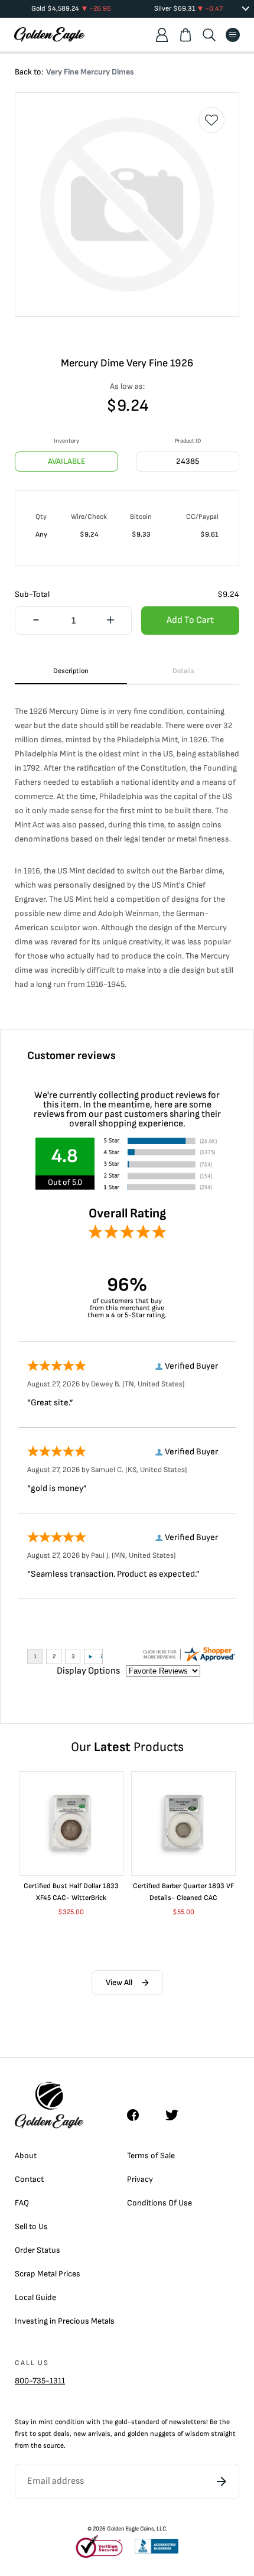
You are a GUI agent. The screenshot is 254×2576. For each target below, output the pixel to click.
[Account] (162, 35)
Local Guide (35, 2297)
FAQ (22, 2203)
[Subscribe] (222, 2481)
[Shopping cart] (185, 35)
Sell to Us (31, 2226)
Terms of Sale (151, 2156)
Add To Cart (190, 620)
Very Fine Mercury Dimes (90, 72)
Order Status (38, 2250)
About (26, 2156)
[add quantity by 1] (110, 621)
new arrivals (92, 2434)
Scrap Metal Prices (48, 2274)
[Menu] (233, 35)
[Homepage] (50, 35)
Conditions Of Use (159, 2203)
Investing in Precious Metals (65, 2321)
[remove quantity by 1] (36, 621)
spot (45, 2434)
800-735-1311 (40, 2381)
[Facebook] (139, 2115)
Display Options (88, 1671)
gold (121, 2422)
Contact (29, 2179)
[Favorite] (211, 120)
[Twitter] (177, 2115)
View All (119, 1982)
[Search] (209, 35)
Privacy (140, 2179)
